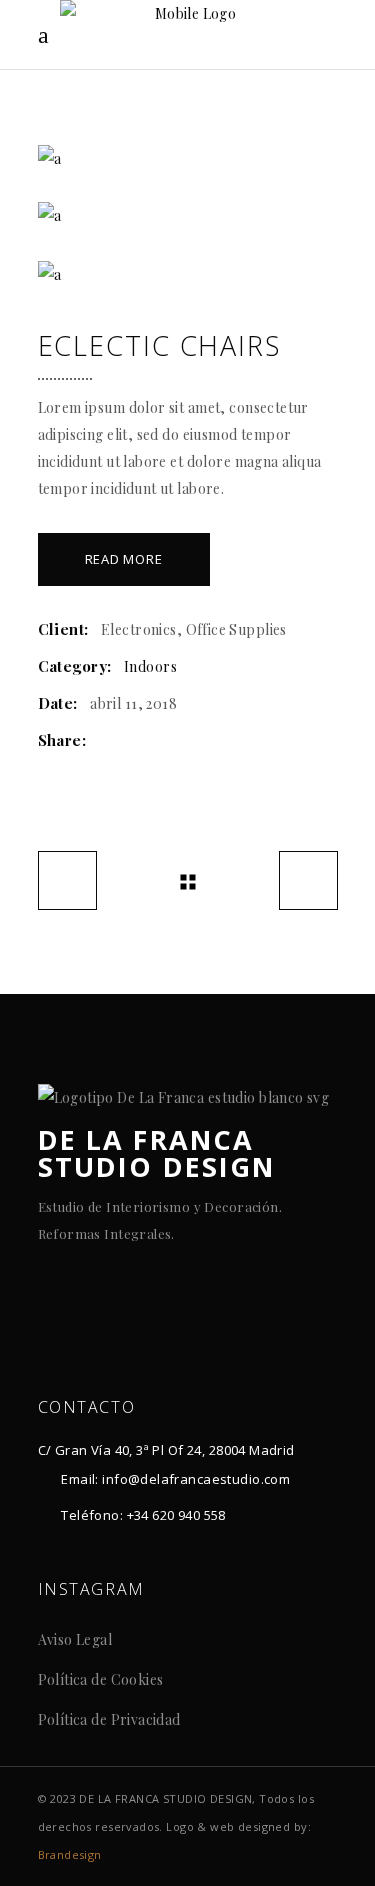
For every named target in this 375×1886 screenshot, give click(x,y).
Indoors (150, 666)
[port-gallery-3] (188, 274)
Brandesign (70, 1854)
